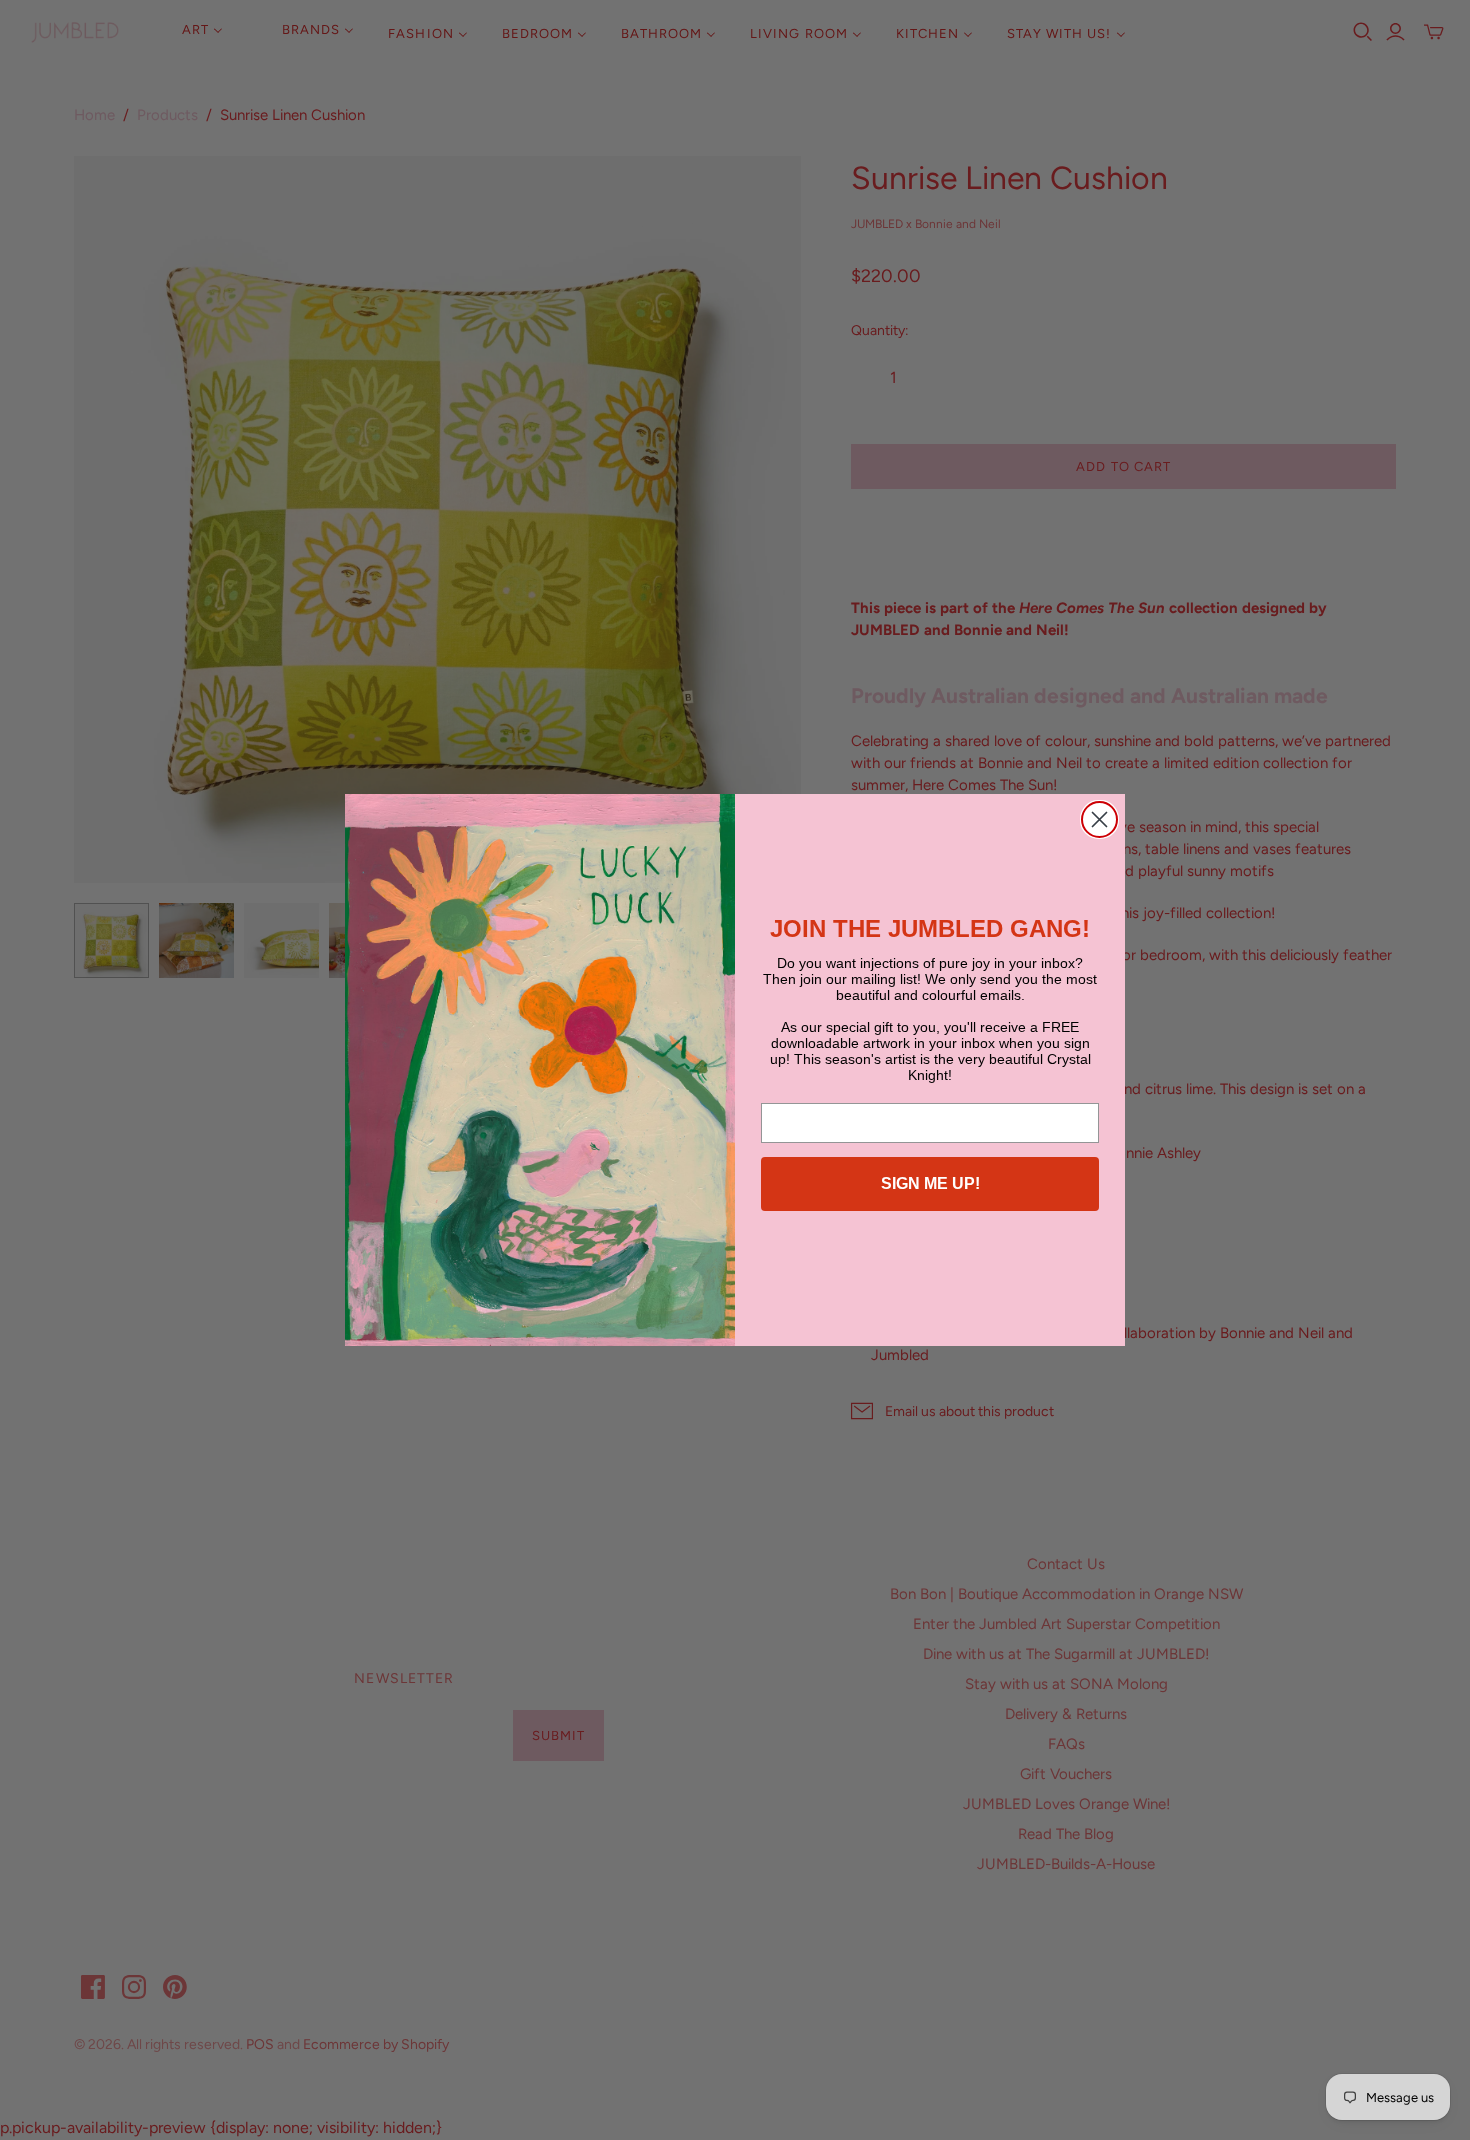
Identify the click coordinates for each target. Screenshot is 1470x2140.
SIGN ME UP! (930, 1183)
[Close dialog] (1099, 819)
